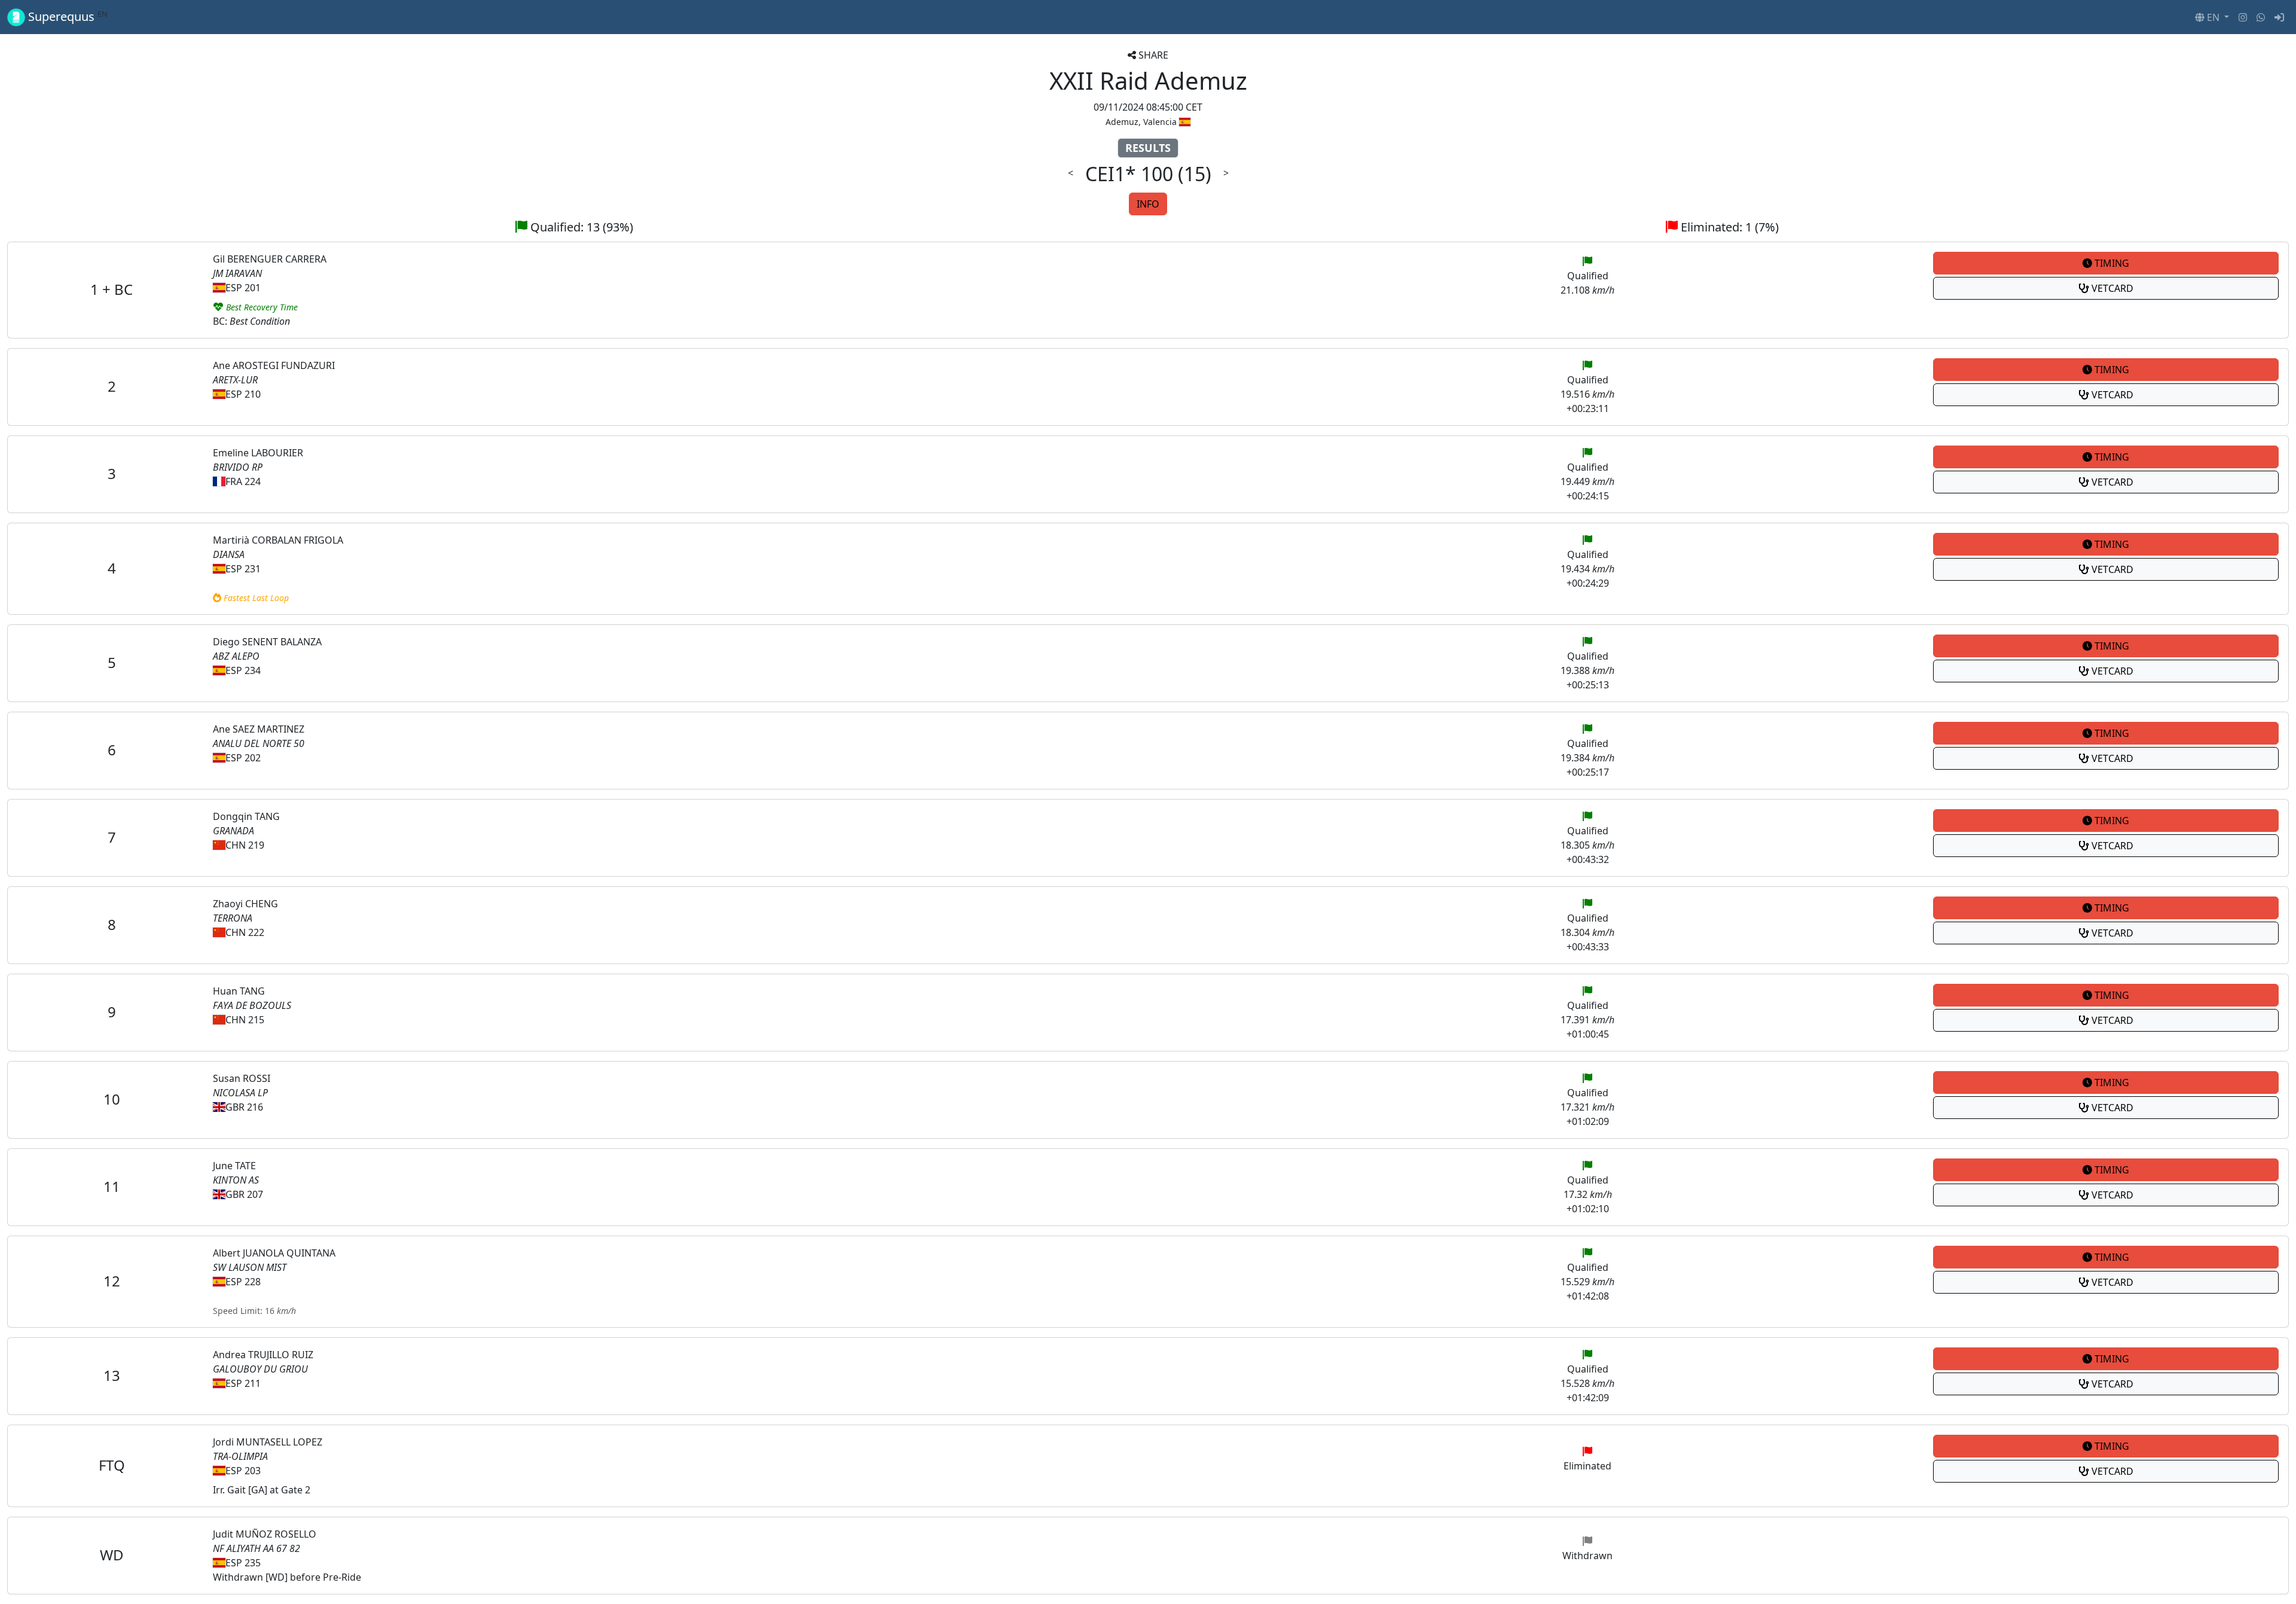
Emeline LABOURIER (258, 453)
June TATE (234, 1166)
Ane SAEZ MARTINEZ (259, 729)
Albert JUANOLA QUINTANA (274, 1253)
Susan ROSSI (242, 1078)
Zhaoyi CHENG (245, 904)
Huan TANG (239, 991)
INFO (1148, 204)
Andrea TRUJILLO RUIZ (263, 1355)
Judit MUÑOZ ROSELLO (265, 1534)
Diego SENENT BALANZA (267, 642)
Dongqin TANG (246, 816)
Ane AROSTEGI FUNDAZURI (274, 365)
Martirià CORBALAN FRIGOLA (278, 540)
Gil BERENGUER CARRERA (270, 259)
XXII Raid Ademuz (1148, 80)
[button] (2212, 17)
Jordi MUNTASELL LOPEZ (268, 1442)
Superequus (66, 17)
